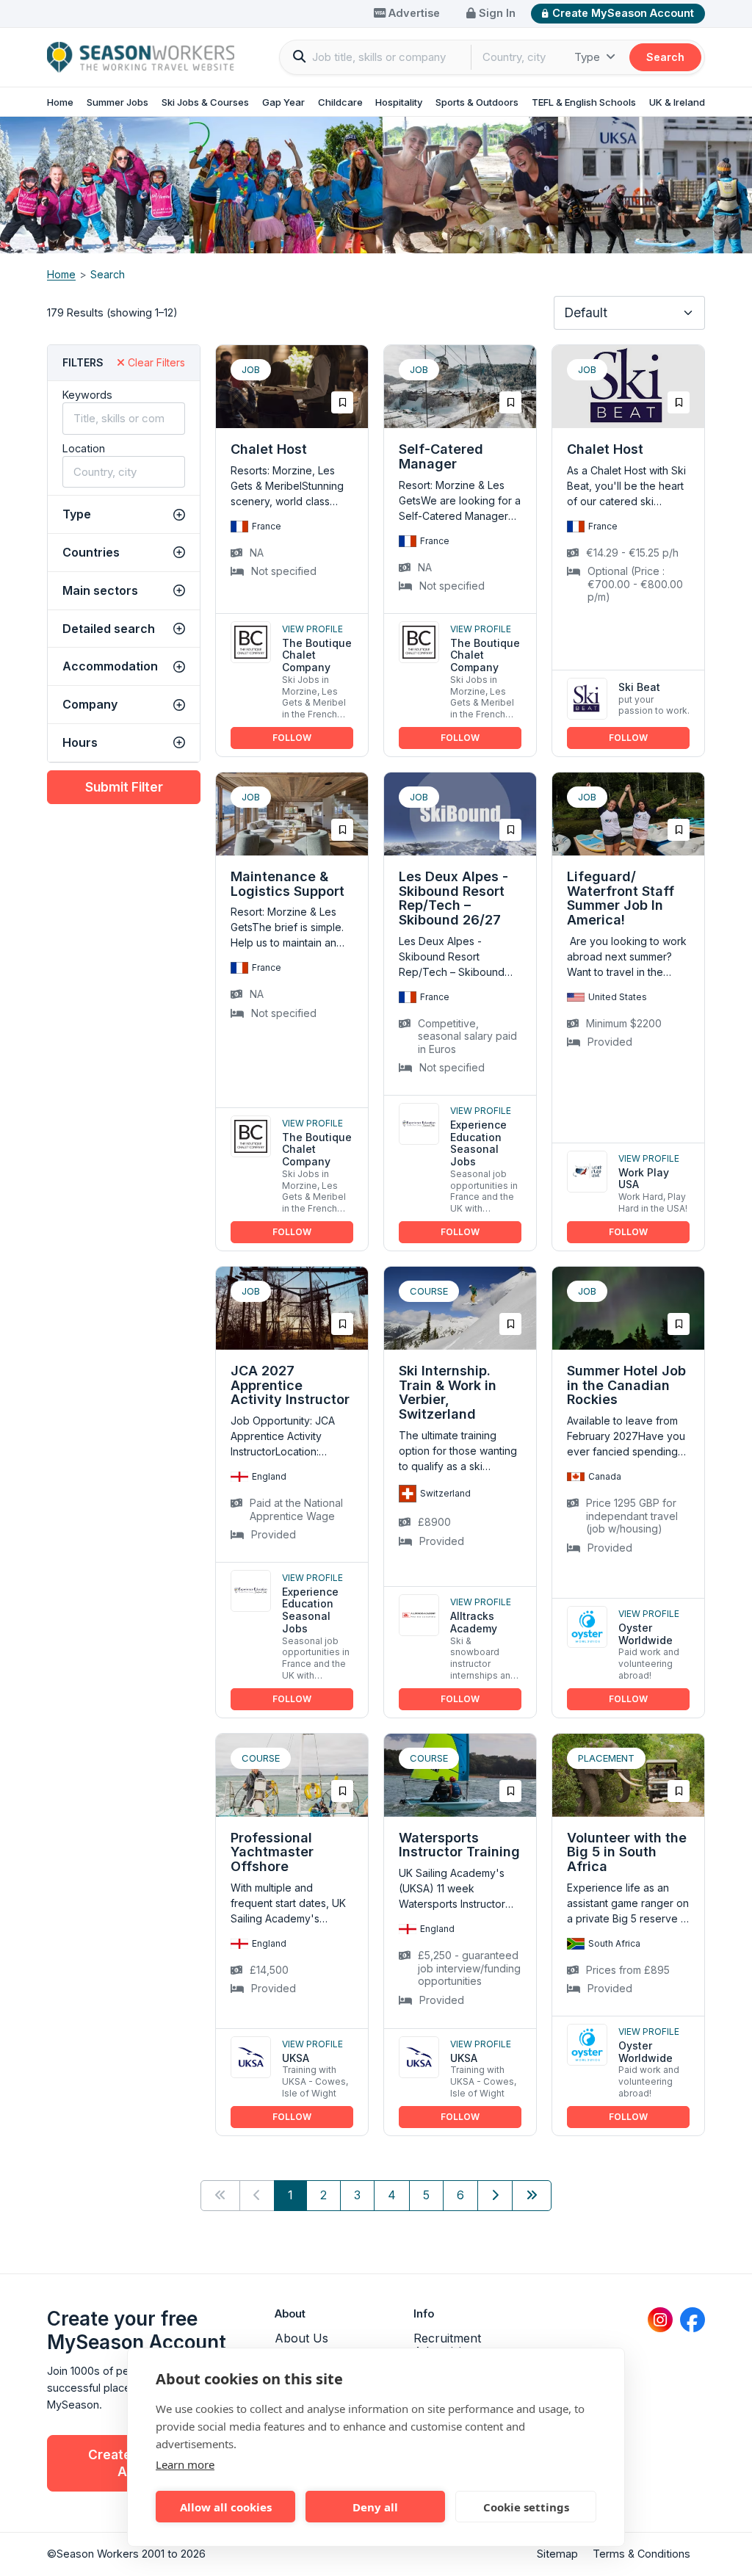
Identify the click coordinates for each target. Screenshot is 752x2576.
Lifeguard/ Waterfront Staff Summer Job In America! (621, 898)
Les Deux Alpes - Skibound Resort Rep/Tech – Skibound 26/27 (453, 898)
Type (589, 57)
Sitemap (557, 2554)
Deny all (375, 2507)
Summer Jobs (117, 102)
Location (84, 448)
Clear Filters (155, 362)
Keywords (87, 395)
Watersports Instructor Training (459, 1845)
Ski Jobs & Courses (205, 102)
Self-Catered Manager (441, 456)
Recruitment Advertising (447, 2345)
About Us (301, 2338)
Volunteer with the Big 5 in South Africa (627, 1852)
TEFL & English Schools (584, 102)
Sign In (496, 13)
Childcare (340, 102)
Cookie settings (526, 2507)
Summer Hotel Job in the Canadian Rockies (626, 1385)
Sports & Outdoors (477, 102)
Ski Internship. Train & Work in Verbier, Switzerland (448, 1392)
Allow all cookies (226, 2507)
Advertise (413, 13)
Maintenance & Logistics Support (288, 884)
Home (60, 102)
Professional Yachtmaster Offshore (272, 1852)
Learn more (185, 2464)
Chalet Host (269, 449)
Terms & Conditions (641, 2554)
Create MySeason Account (623, 13)
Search (665, 57)
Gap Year (283, 102)
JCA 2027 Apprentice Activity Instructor (290, 1385)
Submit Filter (124, 787)
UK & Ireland (677, 102)
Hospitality (399, 102)
